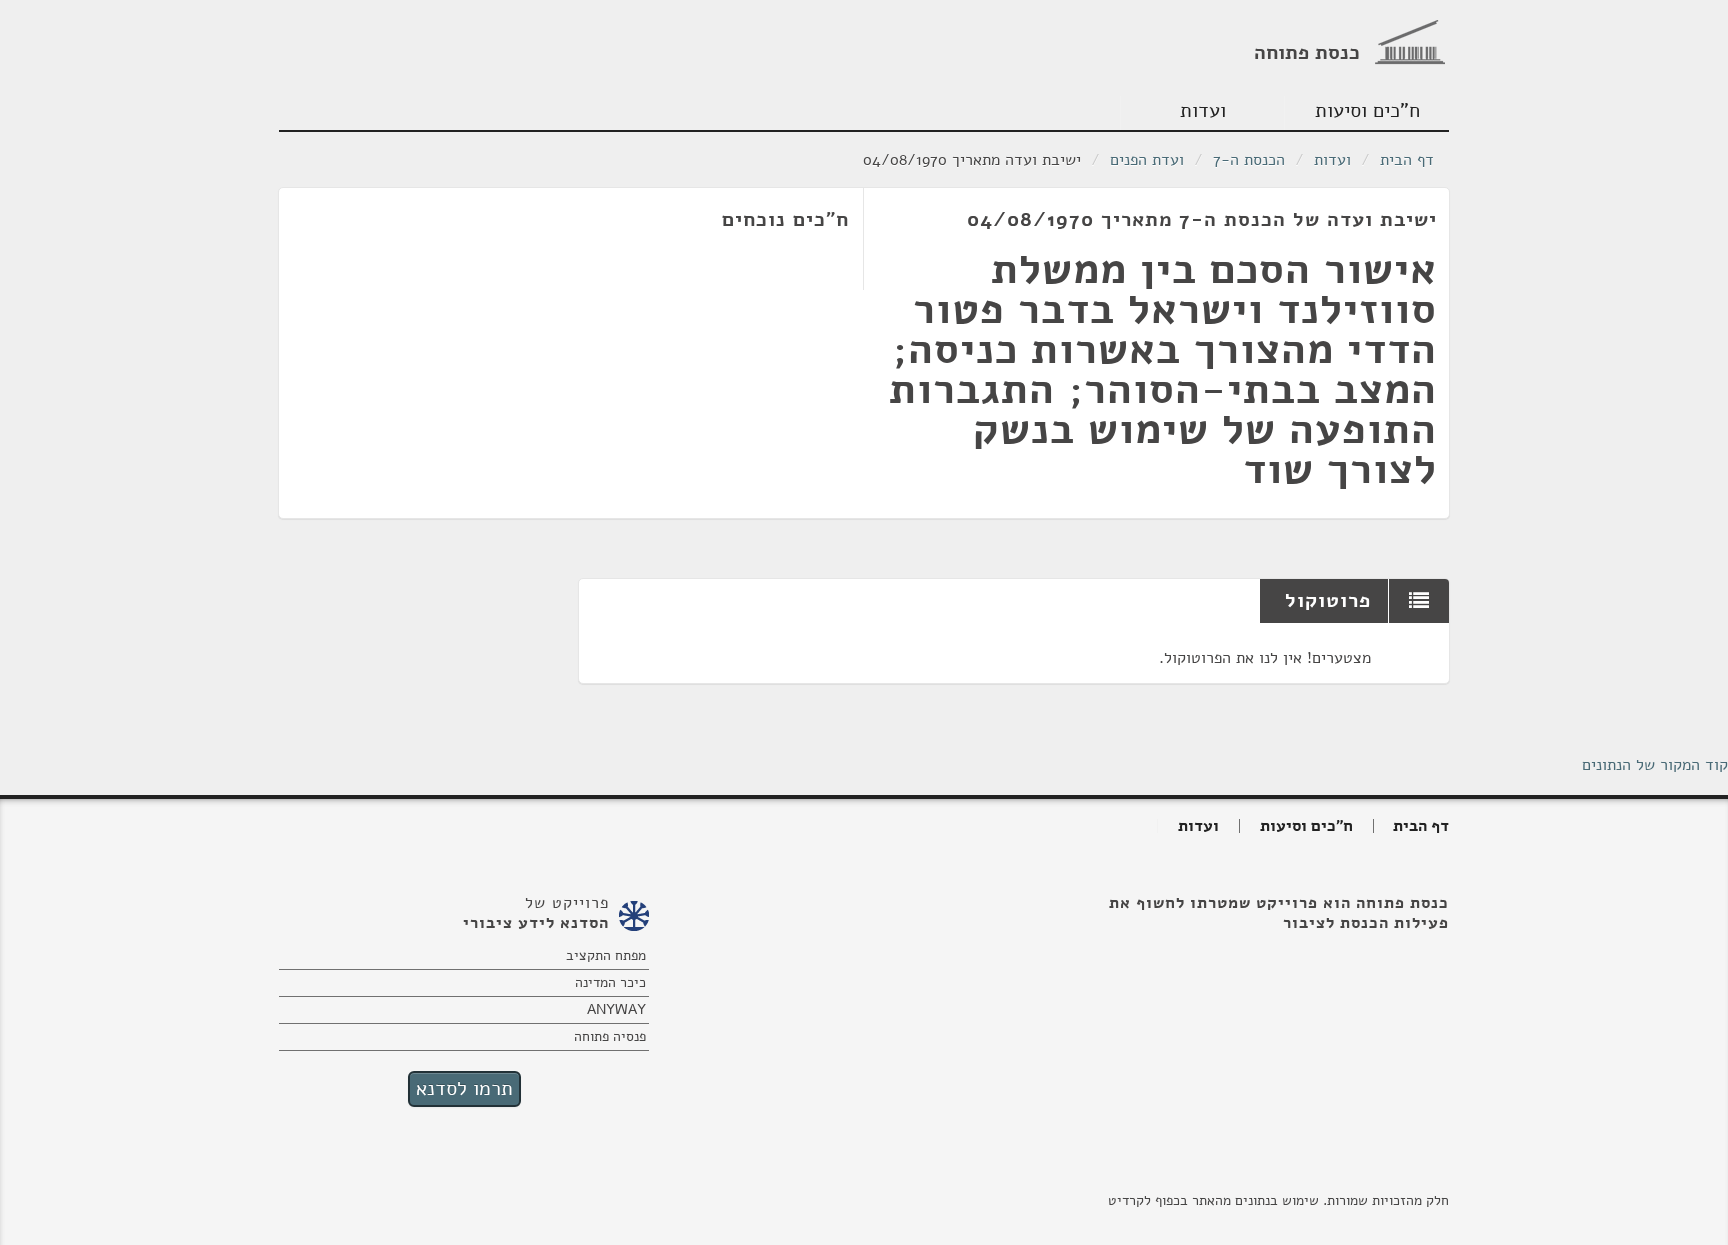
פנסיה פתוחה (610, 1036)
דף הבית (1407, 160)
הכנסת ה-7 (1249, 160)
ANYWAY (616, 1009)
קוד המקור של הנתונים (1655, 765)
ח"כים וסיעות (1367, 110)
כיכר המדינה (610, 982)
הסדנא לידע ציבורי (536, 923)
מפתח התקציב (606, 955)
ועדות (1203, 110)
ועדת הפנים (1147, 160)
